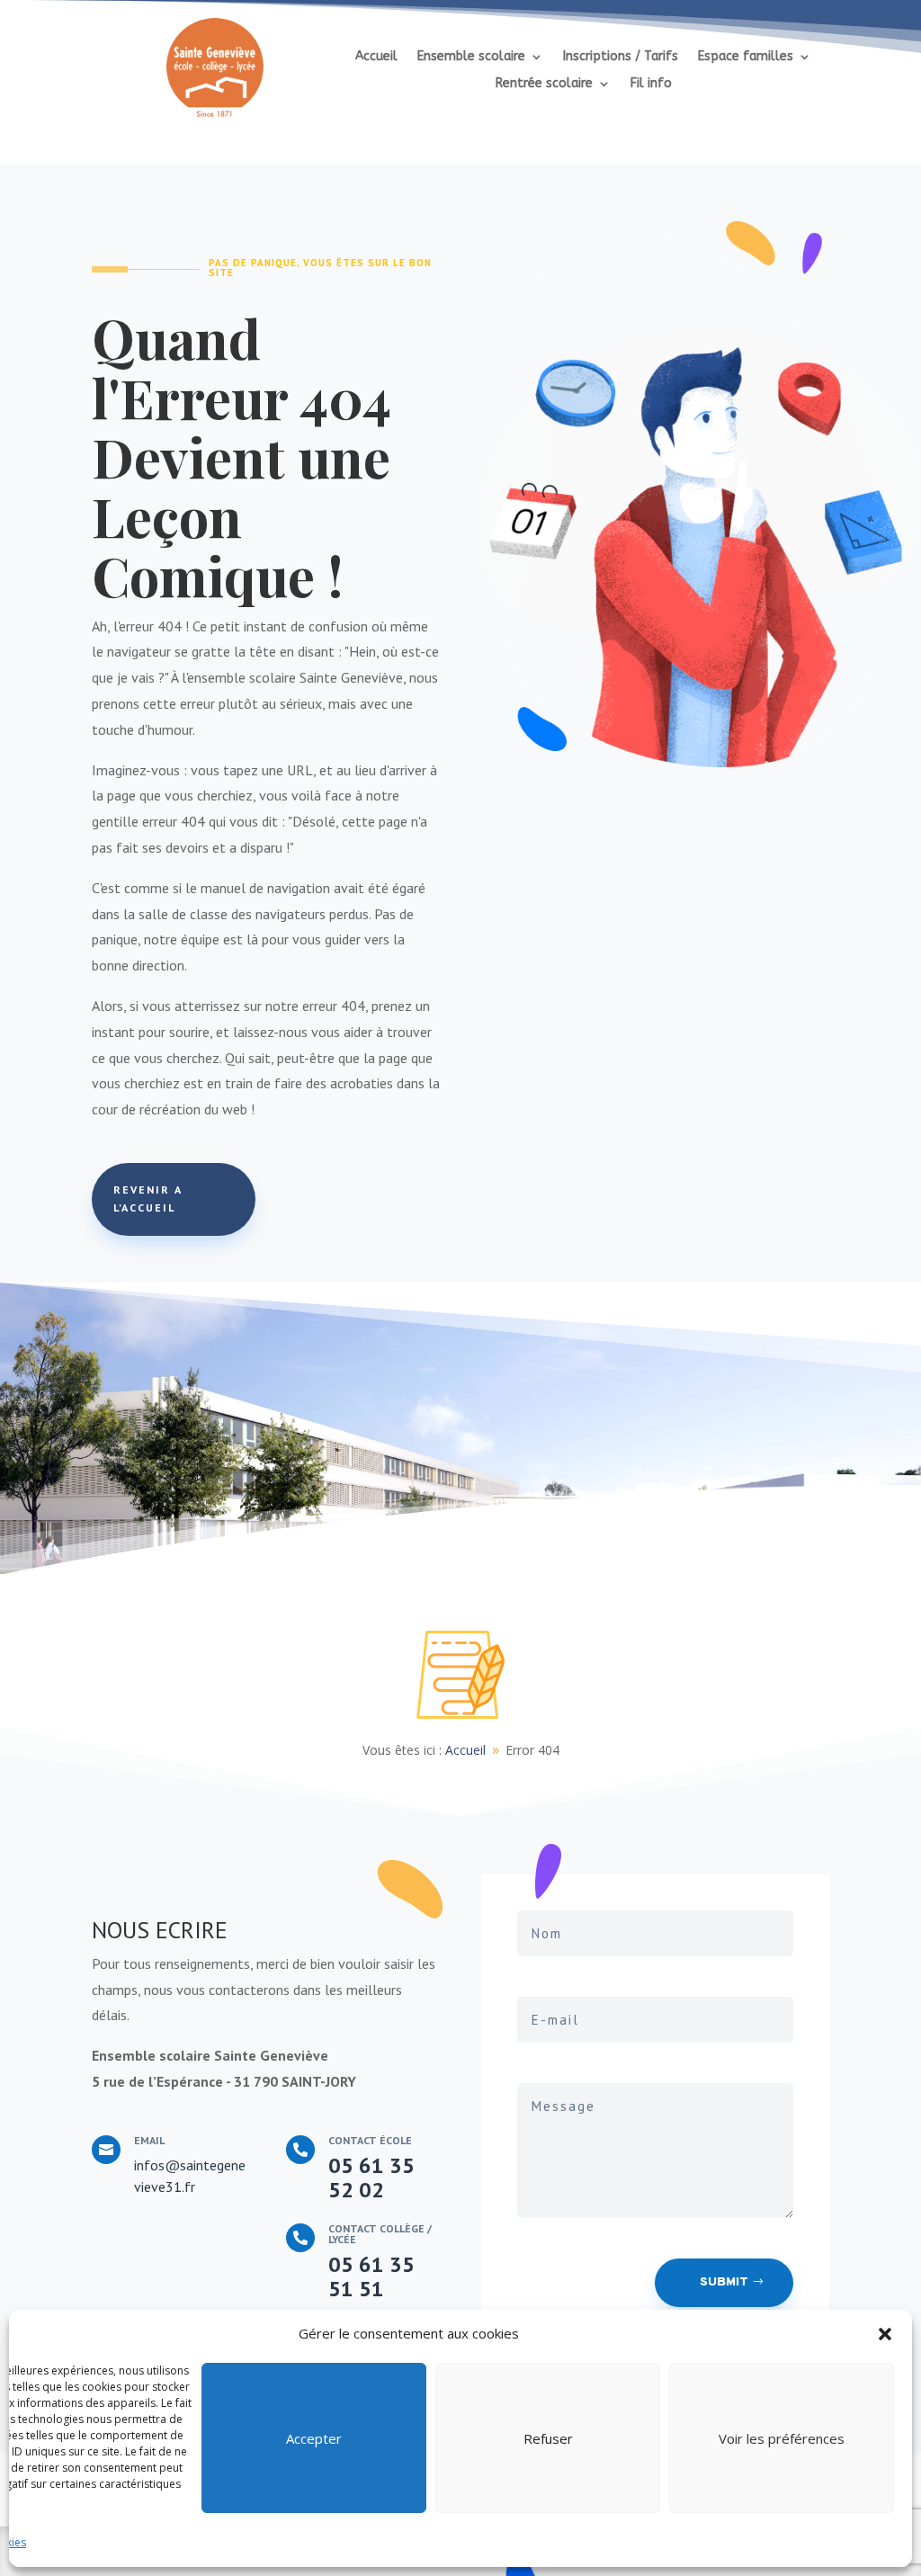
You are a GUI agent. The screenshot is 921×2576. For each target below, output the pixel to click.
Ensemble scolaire (471, 57)
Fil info (651, 84)
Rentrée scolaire (544, 84)
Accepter (314, 2438)
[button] (885, 2334)
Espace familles (746, 57)
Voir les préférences (782, 2438)
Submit (724, 2282)
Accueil (376, 57)
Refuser (548, 2438)
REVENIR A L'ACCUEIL (148, 1199)
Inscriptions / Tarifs (621, 57)
